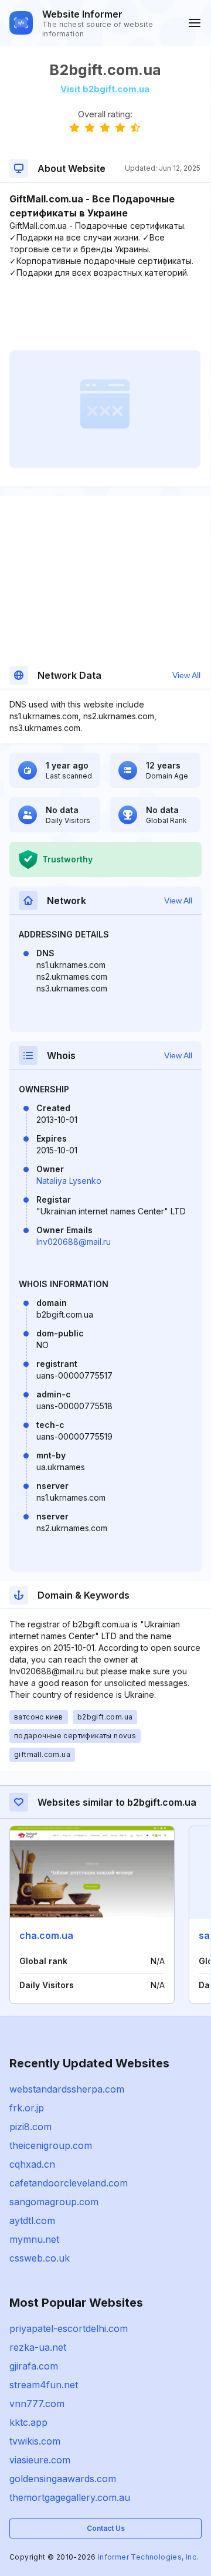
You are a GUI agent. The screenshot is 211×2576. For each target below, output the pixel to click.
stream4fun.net (44, 2385)
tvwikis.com (35, 2441)
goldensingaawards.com (63, 2479)
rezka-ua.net (38, 2347)
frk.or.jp (27, 2108)
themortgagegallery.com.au (70, 2497)
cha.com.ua (46, 1935)
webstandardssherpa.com (67, 2089)
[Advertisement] (105, 314)
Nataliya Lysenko (69, 1181)
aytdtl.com (32, 2220)
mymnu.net (34, 2239)
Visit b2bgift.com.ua (105, 89)
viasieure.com (40, 2460)
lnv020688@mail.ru (74, 1242)
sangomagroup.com (54, 2202)
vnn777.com (37, 2404)
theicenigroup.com (51, 2145)
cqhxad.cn (32, 2164)
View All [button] (186, 675)
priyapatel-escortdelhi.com (69, 2328)
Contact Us (106, 2528)
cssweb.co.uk (40, 2258)
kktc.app (28, 2422)
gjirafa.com (34, 2366)
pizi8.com (30, 2127)
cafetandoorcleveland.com (69, 2183)
